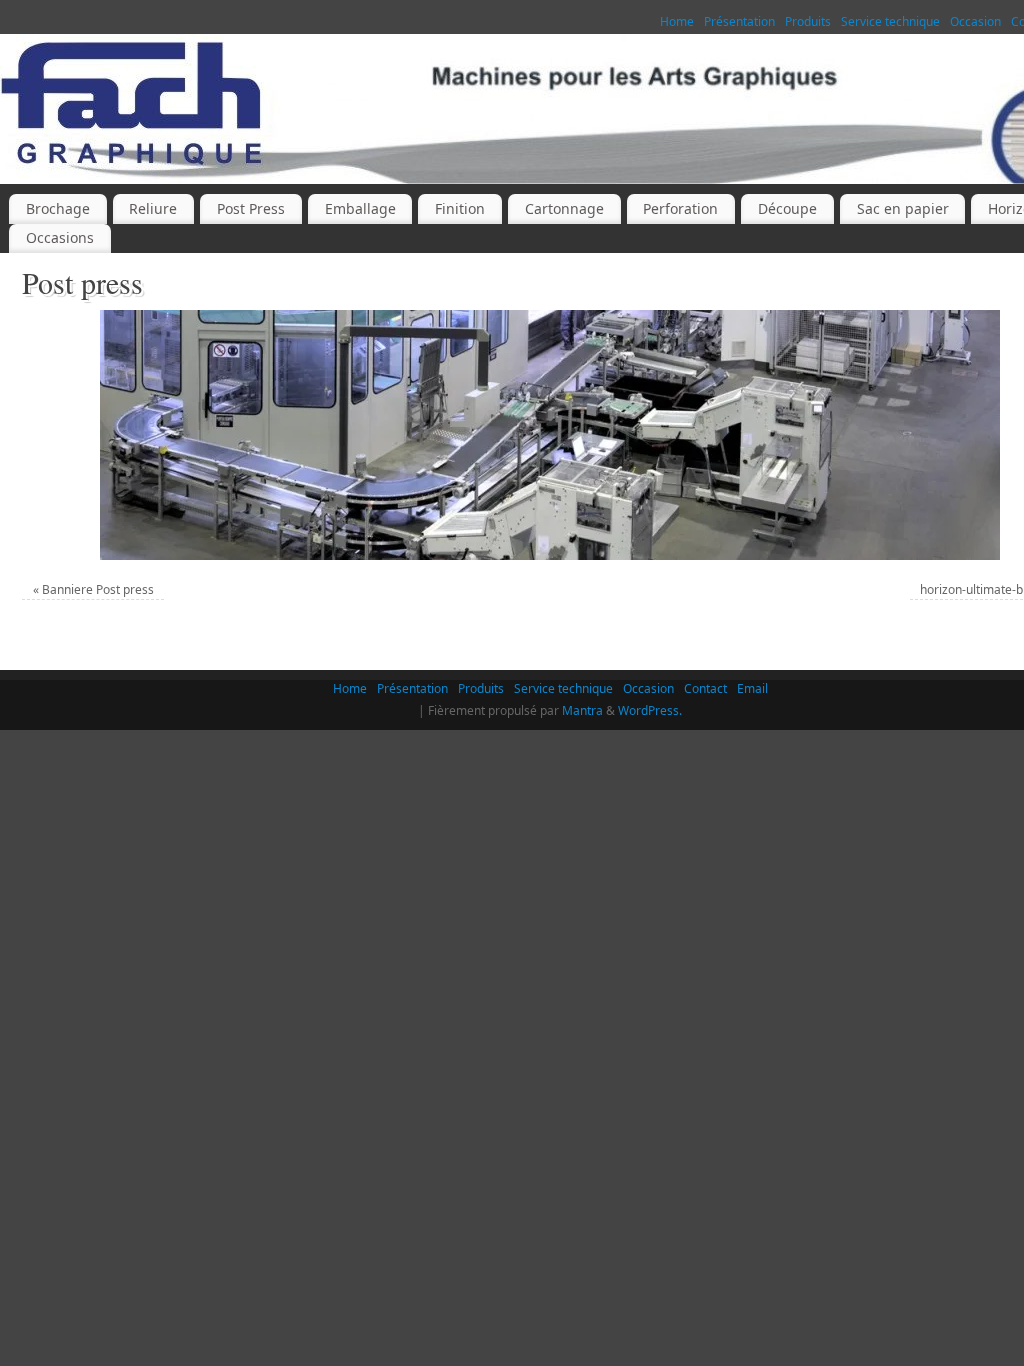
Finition (460, 208)
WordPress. (650, 710)
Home (677, 21)
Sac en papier (903, 208)
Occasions (60, 237)
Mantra (582, 710)
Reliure (153, 208)
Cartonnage (564, 208)
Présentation (739, 21)
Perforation (680, 208)
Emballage (360, 208)
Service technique (890, 21)
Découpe (787, 208)
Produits (808, 21)
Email (752, 688)
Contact (705, 688)
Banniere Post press (98, 589)
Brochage (58, 208)
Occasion (975, 21)
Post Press (251, 208)
